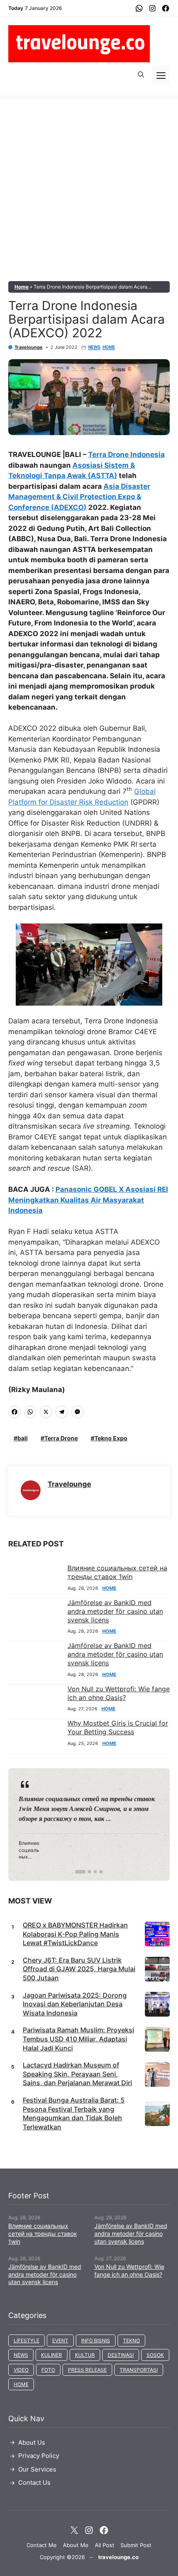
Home (22, 287)
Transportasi (139, 2370)
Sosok (155, 2355)
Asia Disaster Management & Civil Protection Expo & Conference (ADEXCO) (79, 497)
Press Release (87, 2370)
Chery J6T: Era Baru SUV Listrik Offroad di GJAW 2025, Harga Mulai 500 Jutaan (79, 1969)
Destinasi (121, 2355)
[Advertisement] (89, 188)
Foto (48, 2370)
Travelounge (29, 347)
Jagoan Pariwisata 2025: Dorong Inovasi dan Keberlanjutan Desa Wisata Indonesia (75, 2004)
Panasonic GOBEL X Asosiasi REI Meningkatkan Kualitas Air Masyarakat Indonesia (88, 1200)
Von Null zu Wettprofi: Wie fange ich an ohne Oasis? (119, 1693)
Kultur (85, 2355)
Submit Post (136, 2545)
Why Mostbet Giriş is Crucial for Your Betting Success (118, 1727)
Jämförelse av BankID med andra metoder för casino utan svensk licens (115, 1611)
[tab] (80, 1872)
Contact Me (42, 2545)
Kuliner (52, 2355)
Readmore (39, 1824)
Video (21, 2370)
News (94, 347)
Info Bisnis (96, 2340)
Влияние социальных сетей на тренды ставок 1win (117, 1572)
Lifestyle (26, 2340)
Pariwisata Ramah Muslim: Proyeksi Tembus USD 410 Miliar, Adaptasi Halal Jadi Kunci (78, 2039)
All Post (105, 2545)
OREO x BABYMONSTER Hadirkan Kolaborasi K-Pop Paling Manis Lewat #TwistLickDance (75, 1934)
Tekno (131, 2340)
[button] (141, 75)
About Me (76, 2545)
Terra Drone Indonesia (126, 455)
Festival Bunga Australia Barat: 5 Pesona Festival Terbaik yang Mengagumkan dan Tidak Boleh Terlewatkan (74, 2113)
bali (23, 1438)
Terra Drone (61, 1438)
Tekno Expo (111, 1438)
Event (60, 2340)
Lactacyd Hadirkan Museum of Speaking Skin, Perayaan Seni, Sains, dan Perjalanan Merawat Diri (77, 2074)
